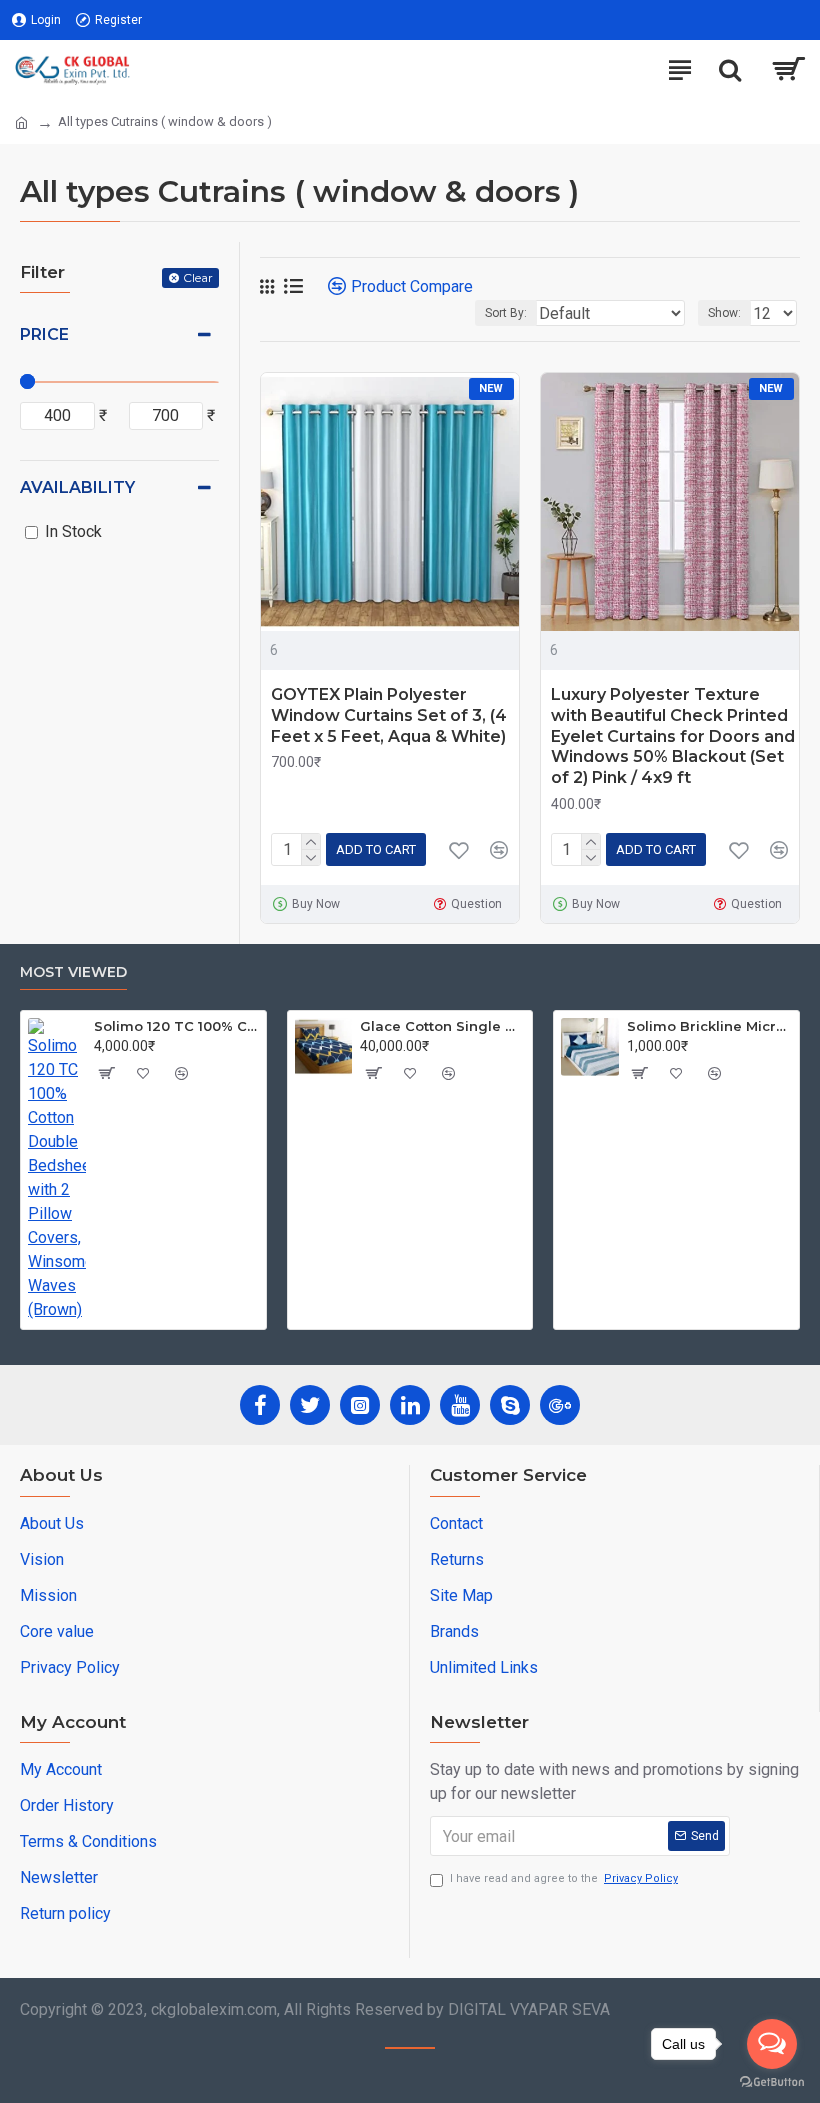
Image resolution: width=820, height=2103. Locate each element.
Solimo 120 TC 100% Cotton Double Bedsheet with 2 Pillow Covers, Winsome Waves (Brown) (176, 1026)
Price (44, 334)
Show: (724, 313)
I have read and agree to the (564, 1878)
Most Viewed (73, 972)
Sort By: (506, 313)
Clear (198, 277)
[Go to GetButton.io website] (772, 2082)
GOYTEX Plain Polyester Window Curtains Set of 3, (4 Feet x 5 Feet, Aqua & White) (389, 715)
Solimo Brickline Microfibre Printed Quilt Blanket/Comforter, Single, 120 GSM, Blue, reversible (709, 1026)
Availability (77, 487)
